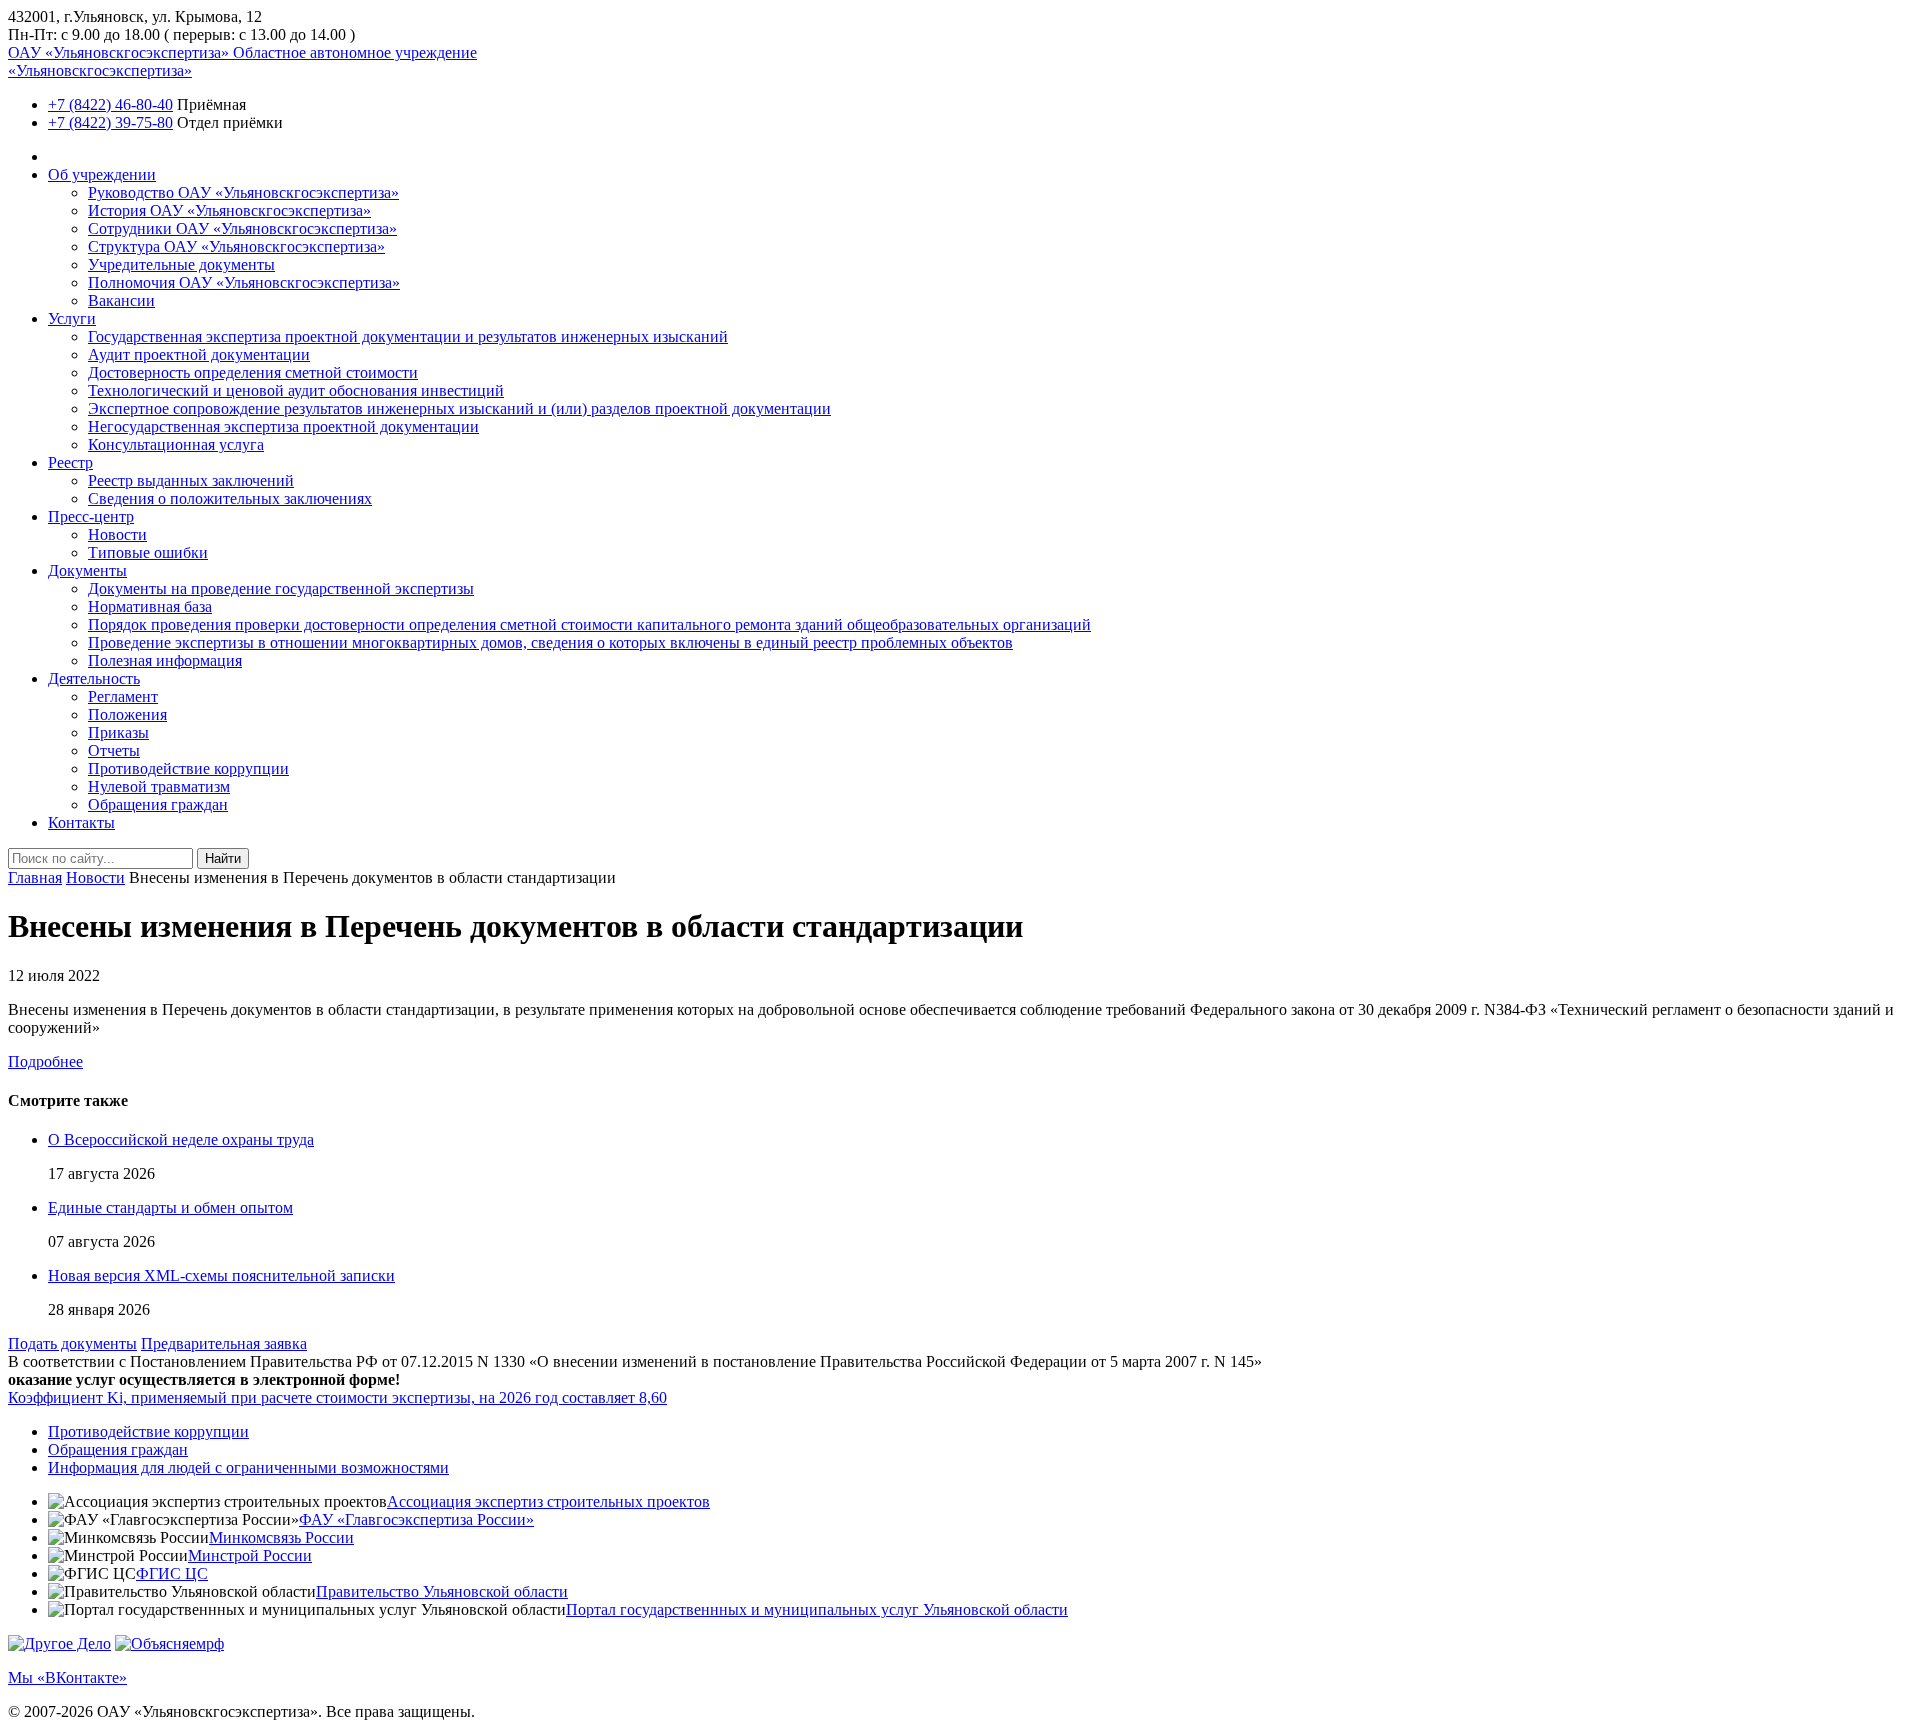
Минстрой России (250, 1555)
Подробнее (45, 1061)
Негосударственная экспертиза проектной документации (283, 426)
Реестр (70, 462)
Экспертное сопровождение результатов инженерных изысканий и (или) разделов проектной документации (459, 408)
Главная (35, 877)
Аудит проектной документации (199, 354)
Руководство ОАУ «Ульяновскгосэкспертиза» (243, 192)
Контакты (81, 822)
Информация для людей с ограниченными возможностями (248, 1467)
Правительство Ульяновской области (442, 1591)
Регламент (123, 696)
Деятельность (94, 678)
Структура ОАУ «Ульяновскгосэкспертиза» (236, 246)
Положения (127, 714)
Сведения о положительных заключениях (230, 498)
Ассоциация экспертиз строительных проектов (548, 1501)
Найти (223, 858)
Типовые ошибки (148, 552)
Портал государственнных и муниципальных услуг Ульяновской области (817, 1609)
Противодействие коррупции (188, 768)
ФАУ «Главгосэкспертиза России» (416, 1519)
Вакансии (121, 300)
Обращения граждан (158, 804)
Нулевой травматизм (159, 786)
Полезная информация (165, 660)
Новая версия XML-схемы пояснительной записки (221, 1275)
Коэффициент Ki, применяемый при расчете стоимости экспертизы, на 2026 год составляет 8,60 (337, 1397)
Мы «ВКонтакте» (67, 1677)
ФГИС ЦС (172, 1573)
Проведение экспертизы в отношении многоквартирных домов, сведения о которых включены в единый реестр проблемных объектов (550, 642)
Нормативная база (150, 606)
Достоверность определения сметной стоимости (253, 372)
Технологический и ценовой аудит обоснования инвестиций (296, 390)
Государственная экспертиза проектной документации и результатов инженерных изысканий (408, 336)
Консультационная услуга (176, 444)
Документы (87, 570)
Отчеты (114, 750)
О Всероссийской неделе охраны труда (181, 1139)
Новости (117, 534)
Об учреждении (102, 174)
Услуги (72, 318)
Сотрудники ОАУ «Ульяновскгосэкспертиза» (242, 228)
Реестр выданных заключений (191, 480)
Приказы (118, 732)
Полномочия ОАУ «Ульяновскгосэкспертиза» (244, 282)
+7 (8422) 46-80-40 (110, 104)
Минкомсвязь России (281, 1537)
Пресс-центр (91, 516)
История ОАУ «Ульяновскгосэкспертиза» (229, 210)
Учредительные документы (181, 264)
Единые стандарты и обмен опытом (170, 1207)
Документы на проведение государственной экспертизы (281, 588)
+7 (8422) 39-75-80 (110, 122)
